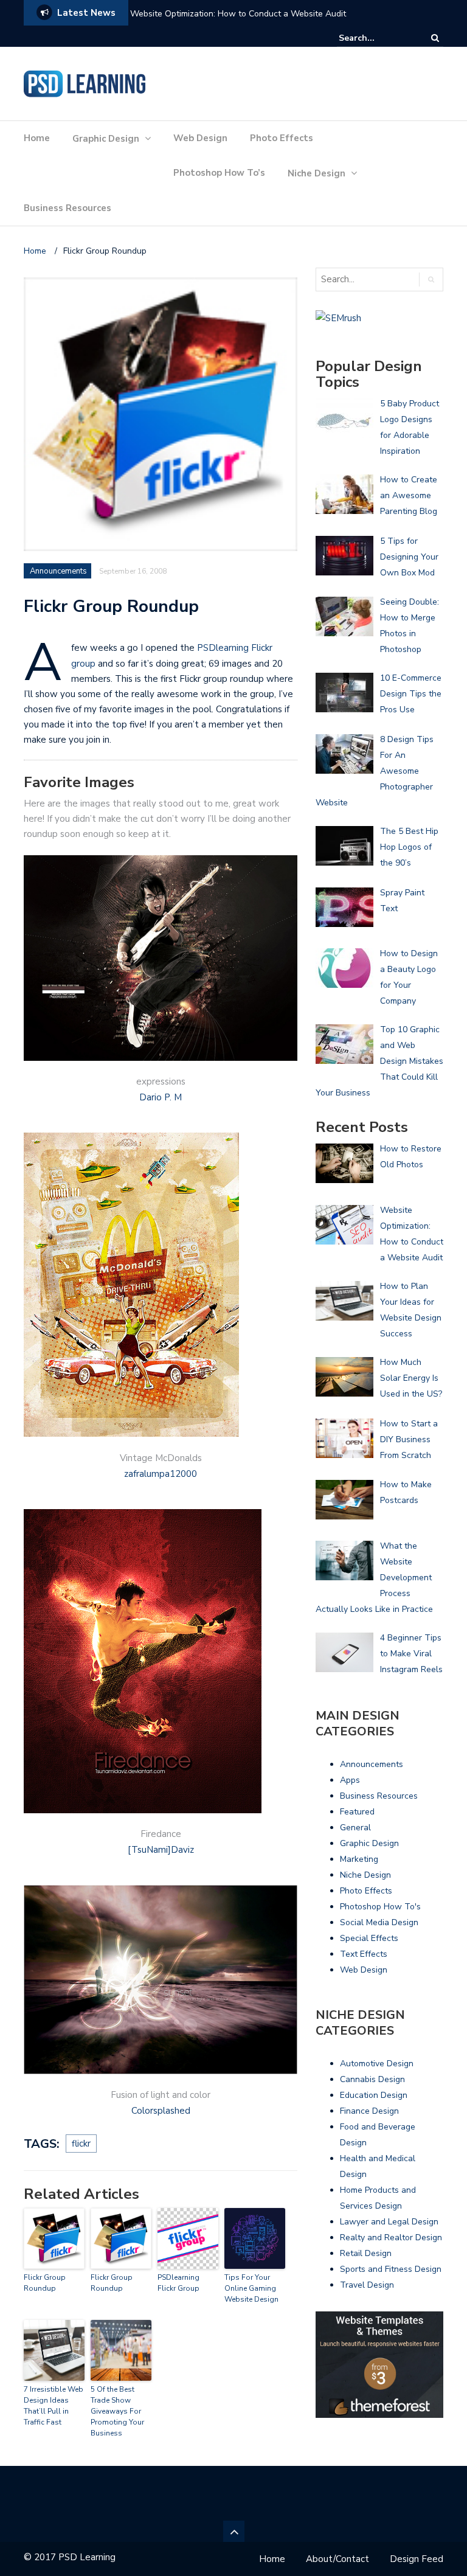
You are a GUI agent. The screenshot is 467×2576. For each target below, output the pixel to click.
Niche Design (317, 173)
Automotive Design (377, 2064)
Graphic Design (106, 139)
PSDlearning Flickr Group (178, 2283)
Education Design (374, 2095)
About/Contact (337, 2559)
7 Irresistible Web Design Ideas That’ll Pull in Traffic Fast (54, 2406)
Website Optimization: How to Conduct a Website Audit (238, 14)
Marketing (359, 1859)
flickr (81, 2144)
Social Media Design (379, 1922)
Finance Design (369, 2111)
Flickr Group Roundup (45, 2283)
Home (37, 138)
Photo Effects (282, 138)
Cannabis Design (372, 2079)
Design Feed (417, 2559)
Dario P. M (161, 1097)
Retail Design (366, 2253)
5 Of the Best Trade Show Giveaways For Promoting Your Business (117, 2411)
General (355, 1828)
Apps (350, 1780)
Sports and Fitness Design (391, 2269)
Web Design (200, 138)
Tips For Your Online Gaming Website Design (251, 2288)
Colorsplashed (161, 2111)
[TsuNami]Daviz (161, 1850)
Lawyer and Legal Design (389, 2222)
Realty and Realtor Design (391, 2238)
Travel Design (367, 2285)
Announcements (58, 571)
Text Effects (364, 1954)
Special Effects (369, 1938)
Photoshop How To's (380, 1907)
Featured (357, 1812)
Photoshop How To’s (219, 173)
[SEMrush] (338, 318)
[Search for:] (376, 38)
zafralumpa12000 (161, 1474)
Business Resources (67, 208)
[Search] (435, 38)
